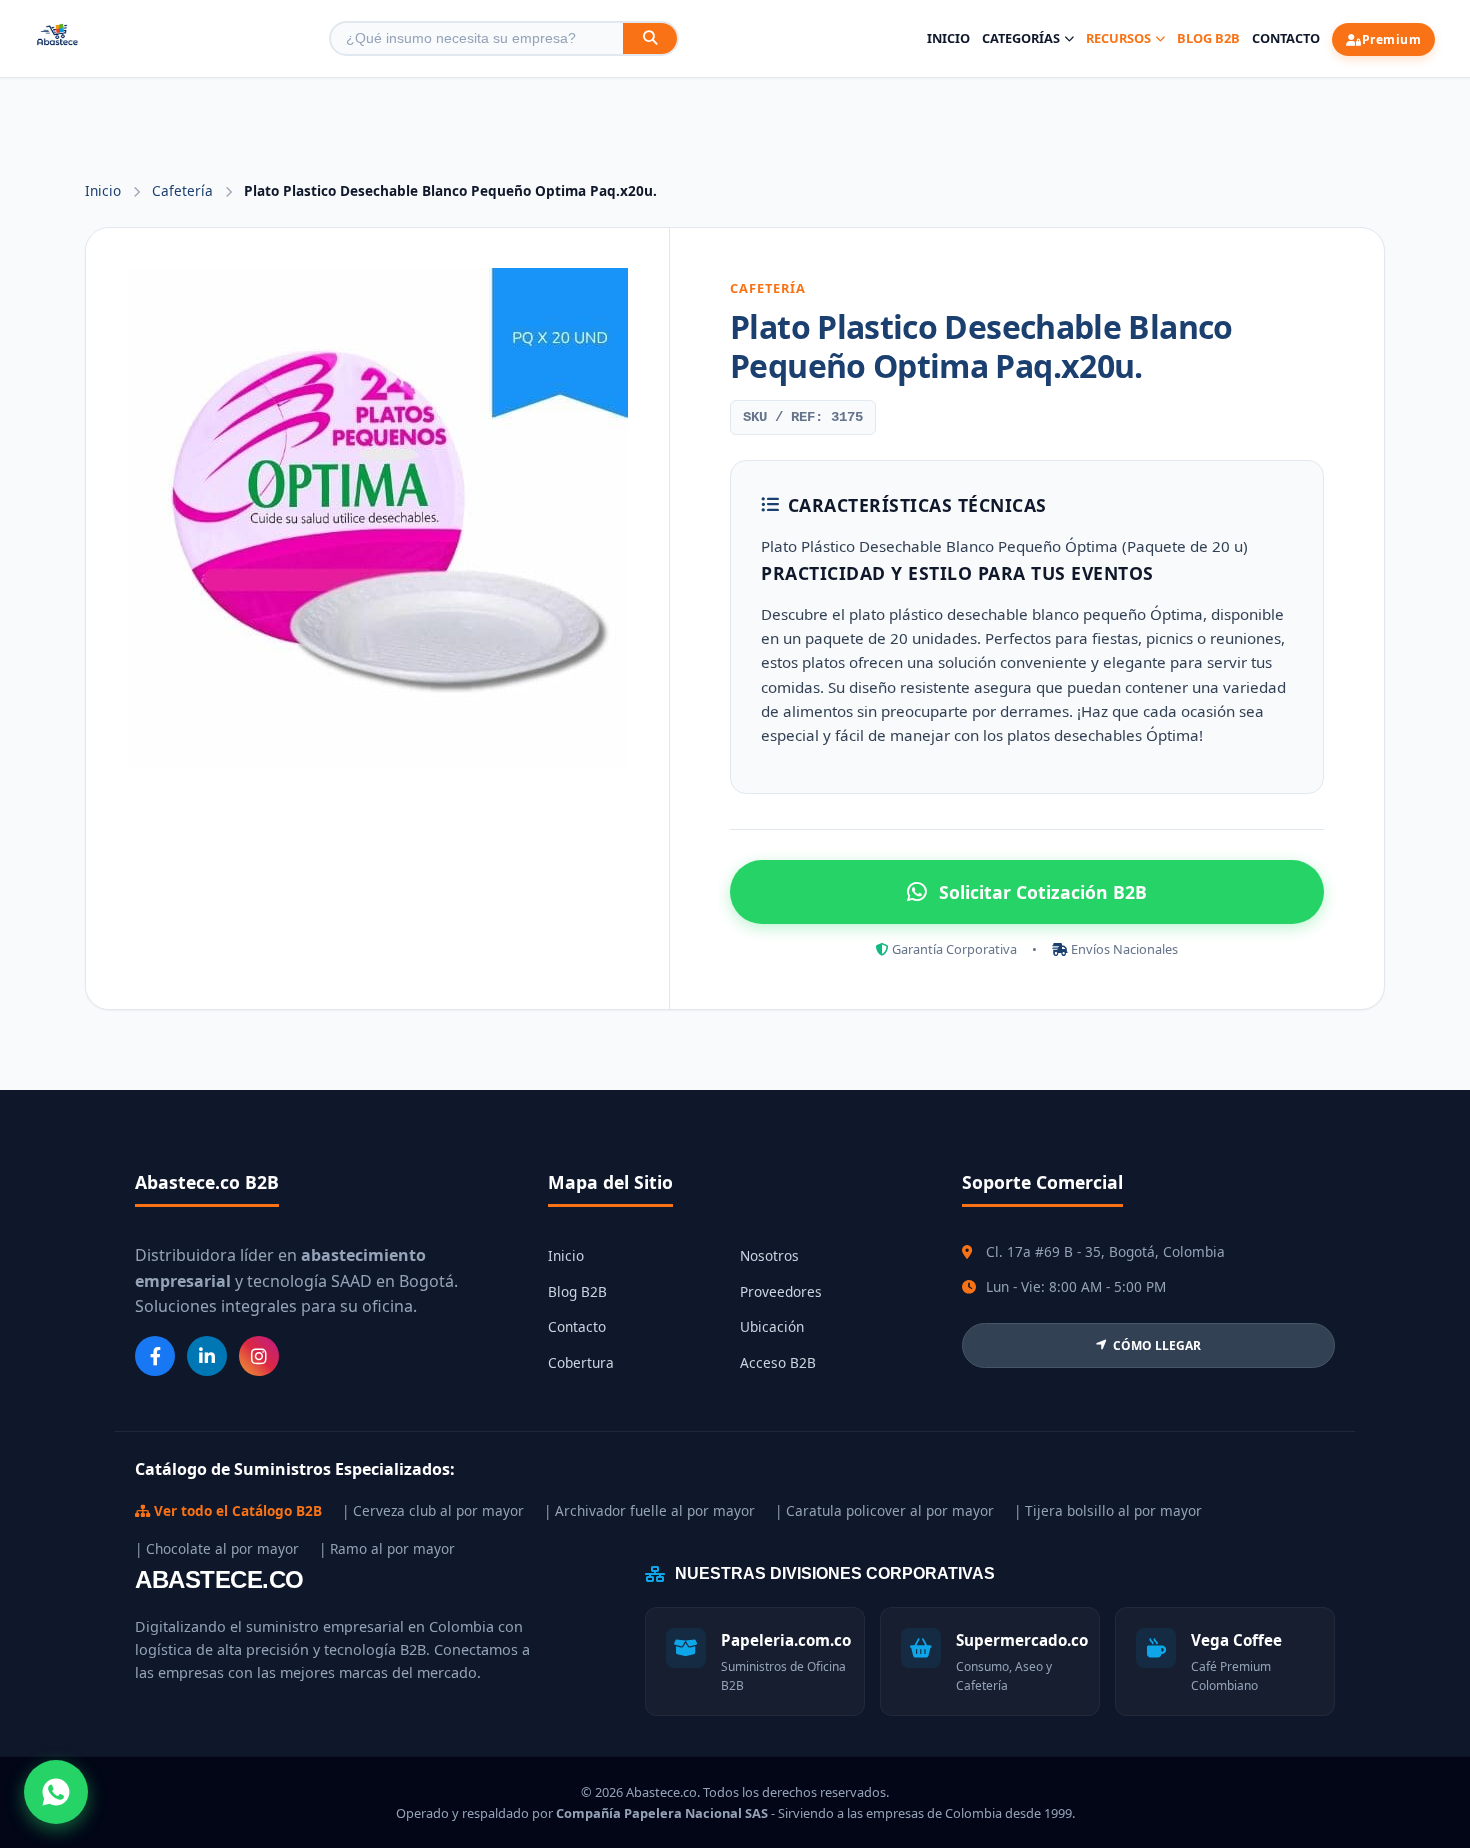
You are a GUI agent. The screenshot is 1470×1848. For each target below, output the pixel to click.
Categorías (1021, 38)
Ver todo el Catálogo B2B (236, 1510)
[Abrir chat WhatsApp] (56, 1792)
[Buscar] (650, 38)
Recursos (1118, 38)
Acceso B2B (778, 1362)
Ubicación (772, 1326)
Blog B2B (1208, 38)
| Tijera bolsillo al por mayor (1108, 1510)
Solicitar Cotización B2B (1043, 892)
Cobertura (581, 1362)
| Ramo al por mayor (387, 1548)
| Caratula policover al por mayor (884, 1510)
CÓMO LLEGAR (1157, 1345)
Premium (1392, 39)
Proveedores (781, 1291)
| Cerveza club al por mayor (433, 1510)
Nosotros (769, 1255)
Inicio (948, 38)
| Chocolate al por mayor (217, 1548)
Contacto (1286, 38)
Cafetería (184, 190)
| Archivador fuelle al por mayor (649, 1510)
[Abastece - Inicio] (57, 38)
